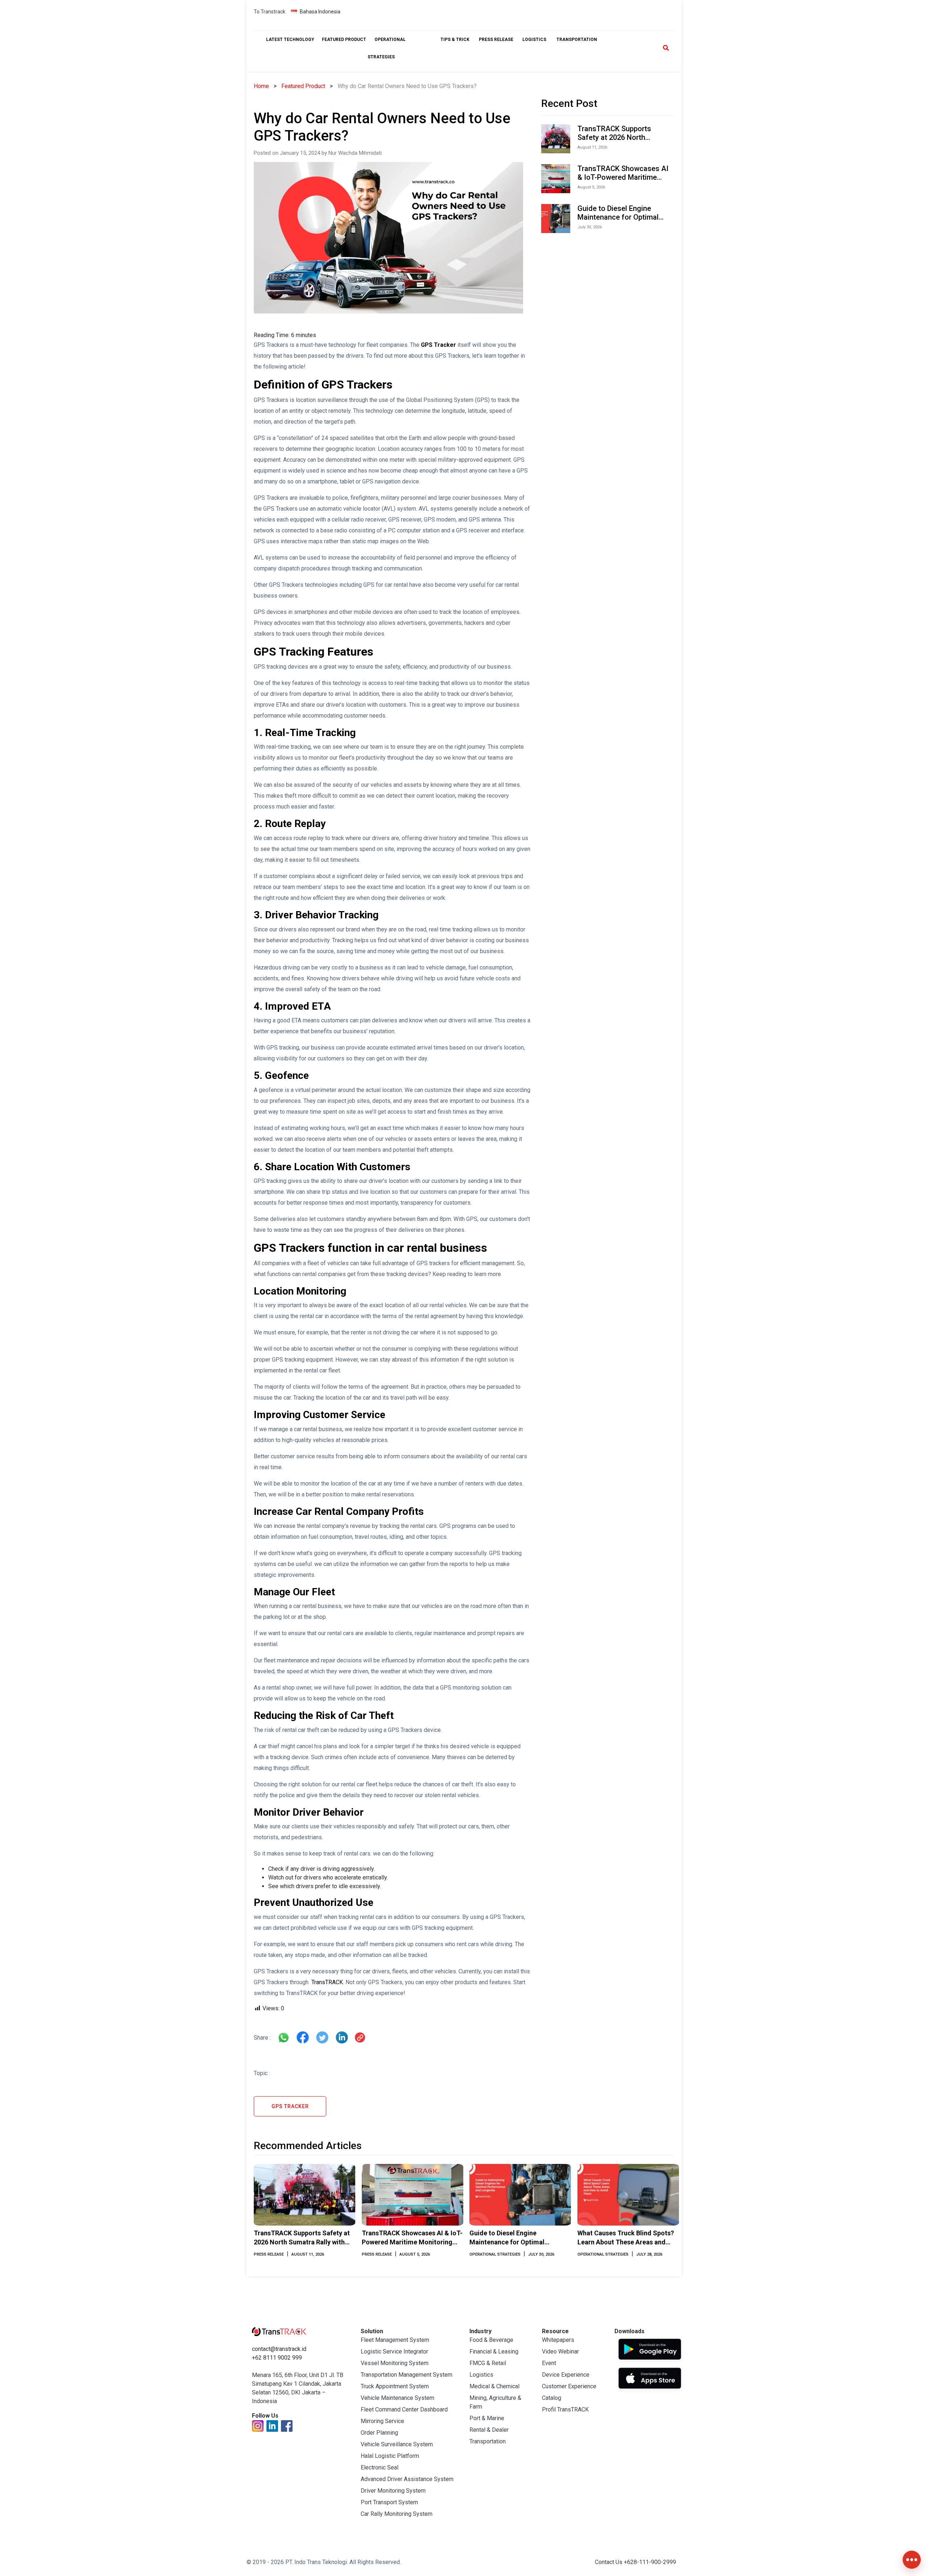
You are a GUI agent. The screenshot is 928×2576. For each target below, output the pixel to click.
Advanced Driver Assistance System (407, 2479)
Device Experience (566, 2375)
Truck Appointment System (395, 2386)
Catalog (552, 2398)
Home (261, 86)
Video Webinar (560, 2351)
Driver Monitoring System (393, 2491)
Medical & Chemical (494, 2386)
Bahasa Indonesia (320, 12)
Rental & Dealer (489, 2430)
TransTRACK (326, 1982)
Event (549, 2363)
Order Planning (379, 2433)
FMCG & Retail (488, 2363)
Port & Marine (487, 2418)
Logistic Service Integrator (394, 2351)
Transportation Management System (407, 2375)
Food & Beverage (491, 2340)
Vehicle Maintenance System (397, 2398)
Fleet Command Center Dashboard (404, 2409)
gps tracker (290, 2106)
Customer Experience (569, 2386)
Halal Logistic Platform (390, 2456)
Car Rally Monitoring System (397, 2514)
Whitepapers (558, 2340)
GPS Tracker (438, 345)
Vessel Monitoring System (395, 2363)
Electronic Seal (380, 2467)
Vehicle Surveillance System (397, 2444)
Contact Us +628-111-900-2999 (635, 2562)
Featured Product (303, 86)
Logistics (481, 2375)
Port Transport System (389, 2502)
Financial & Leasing (494, 2351)
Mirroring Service (382, 2421)
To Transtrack (270, 12)
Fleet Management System (395, 2340)
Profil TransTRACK (565, 2409)
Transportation (488, 2441)
